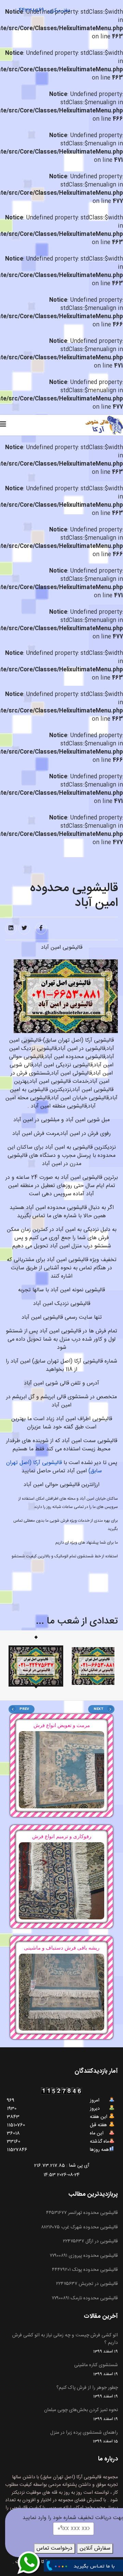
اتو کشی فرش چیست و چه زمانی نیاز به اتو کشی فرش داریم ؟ (65, 2343)
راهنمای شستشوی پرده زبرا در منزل (84, 2437)
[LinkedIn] (11, 928)
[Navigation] (3, 425)
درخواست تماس (54, 2548)
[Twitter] (24, 928)
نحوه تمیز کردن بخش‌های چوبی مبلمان (81, 2414)
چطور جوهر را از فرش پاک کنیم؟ (87, 2392)
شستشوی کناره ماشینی (96, 2369)
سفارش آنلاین (95, 2548)
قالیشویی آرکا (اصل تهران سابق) (54, 1467)
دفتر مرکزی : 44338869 (44, 10)
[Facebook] (41, 928)
